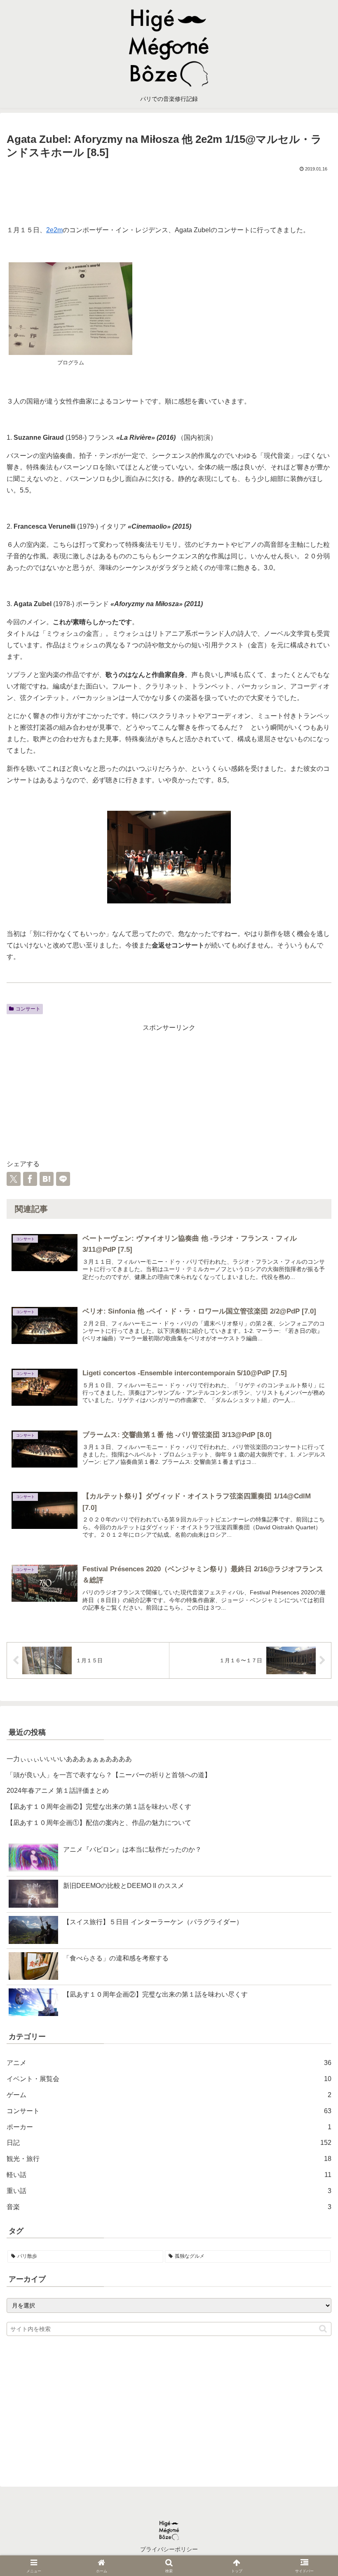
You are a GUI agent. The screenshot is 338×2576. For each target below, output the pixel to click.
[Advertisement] (169, 196)
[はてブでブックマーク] (47, 1179)
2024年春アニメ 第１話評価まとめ (58, 1791)
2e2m (54, 230)
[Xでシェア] (14, 1179)
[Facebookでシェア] (30, 1179)
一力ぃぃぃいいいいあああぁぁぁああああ (69, 1759)
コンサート (28, 1009)
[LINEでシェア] (63, 1179)
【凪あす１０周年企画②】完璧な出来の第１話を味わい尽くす (99, 1807)
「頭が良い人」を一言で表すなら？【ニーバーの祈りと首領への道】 (109, 1775)
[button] (323, 2329)
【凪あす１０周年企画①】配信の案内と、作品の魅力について (99, 1823)
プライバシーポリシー (169, 2549)
